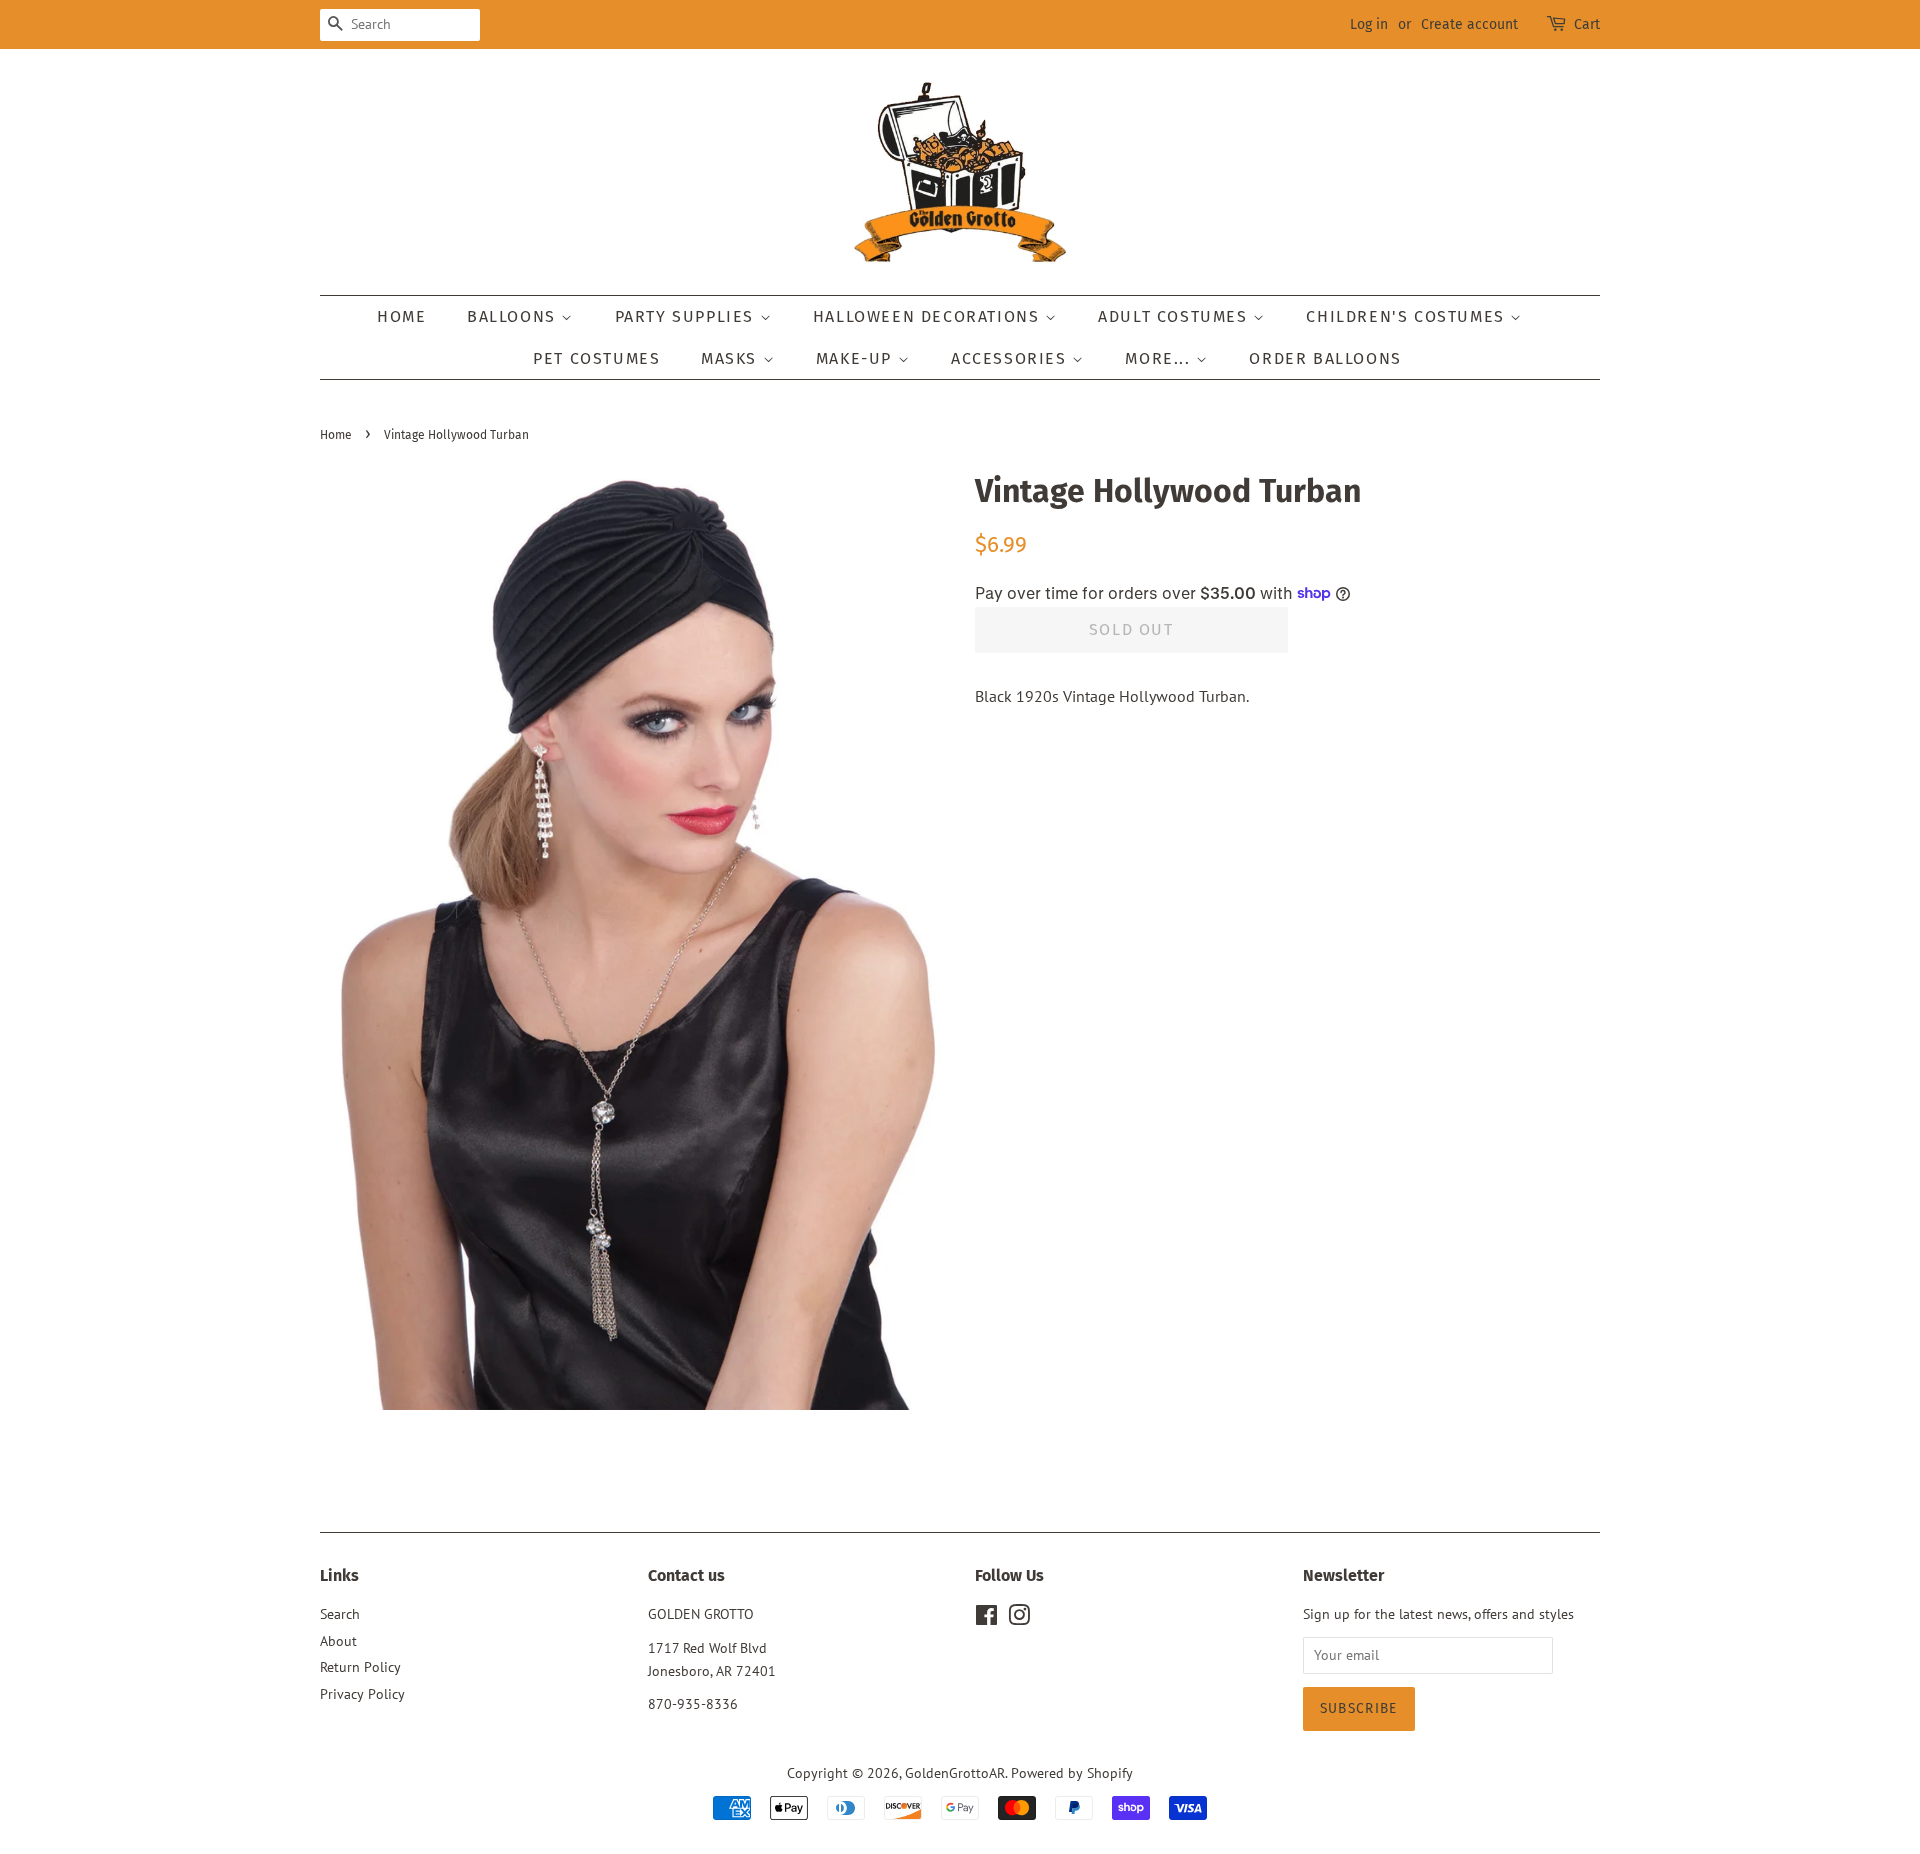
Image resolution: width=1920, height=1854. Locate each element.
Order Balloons (1325, 358)
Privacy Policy (362, 1694)
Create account (1469, 24)
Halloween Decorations (929, 316)
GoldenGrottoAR (955, 1773)
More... (1160, 358)
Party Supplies (687, 316)
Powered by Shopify (1072, 1773)
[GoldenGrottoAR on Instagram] (1019, 1619)
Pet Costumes (596, 358)
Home (401, 316)
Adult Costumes (1175, 316)
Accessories (1011, 358)
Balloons (514, 316)
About (338, 1641)
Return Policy (360, 1667)
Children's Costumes (1408, 316)
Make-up (857, 358)
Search (340, 1614)
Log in (1369, 24)
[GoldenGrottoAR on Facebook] (986, 1619)
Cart (1587, 24)
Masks (732, 358)
